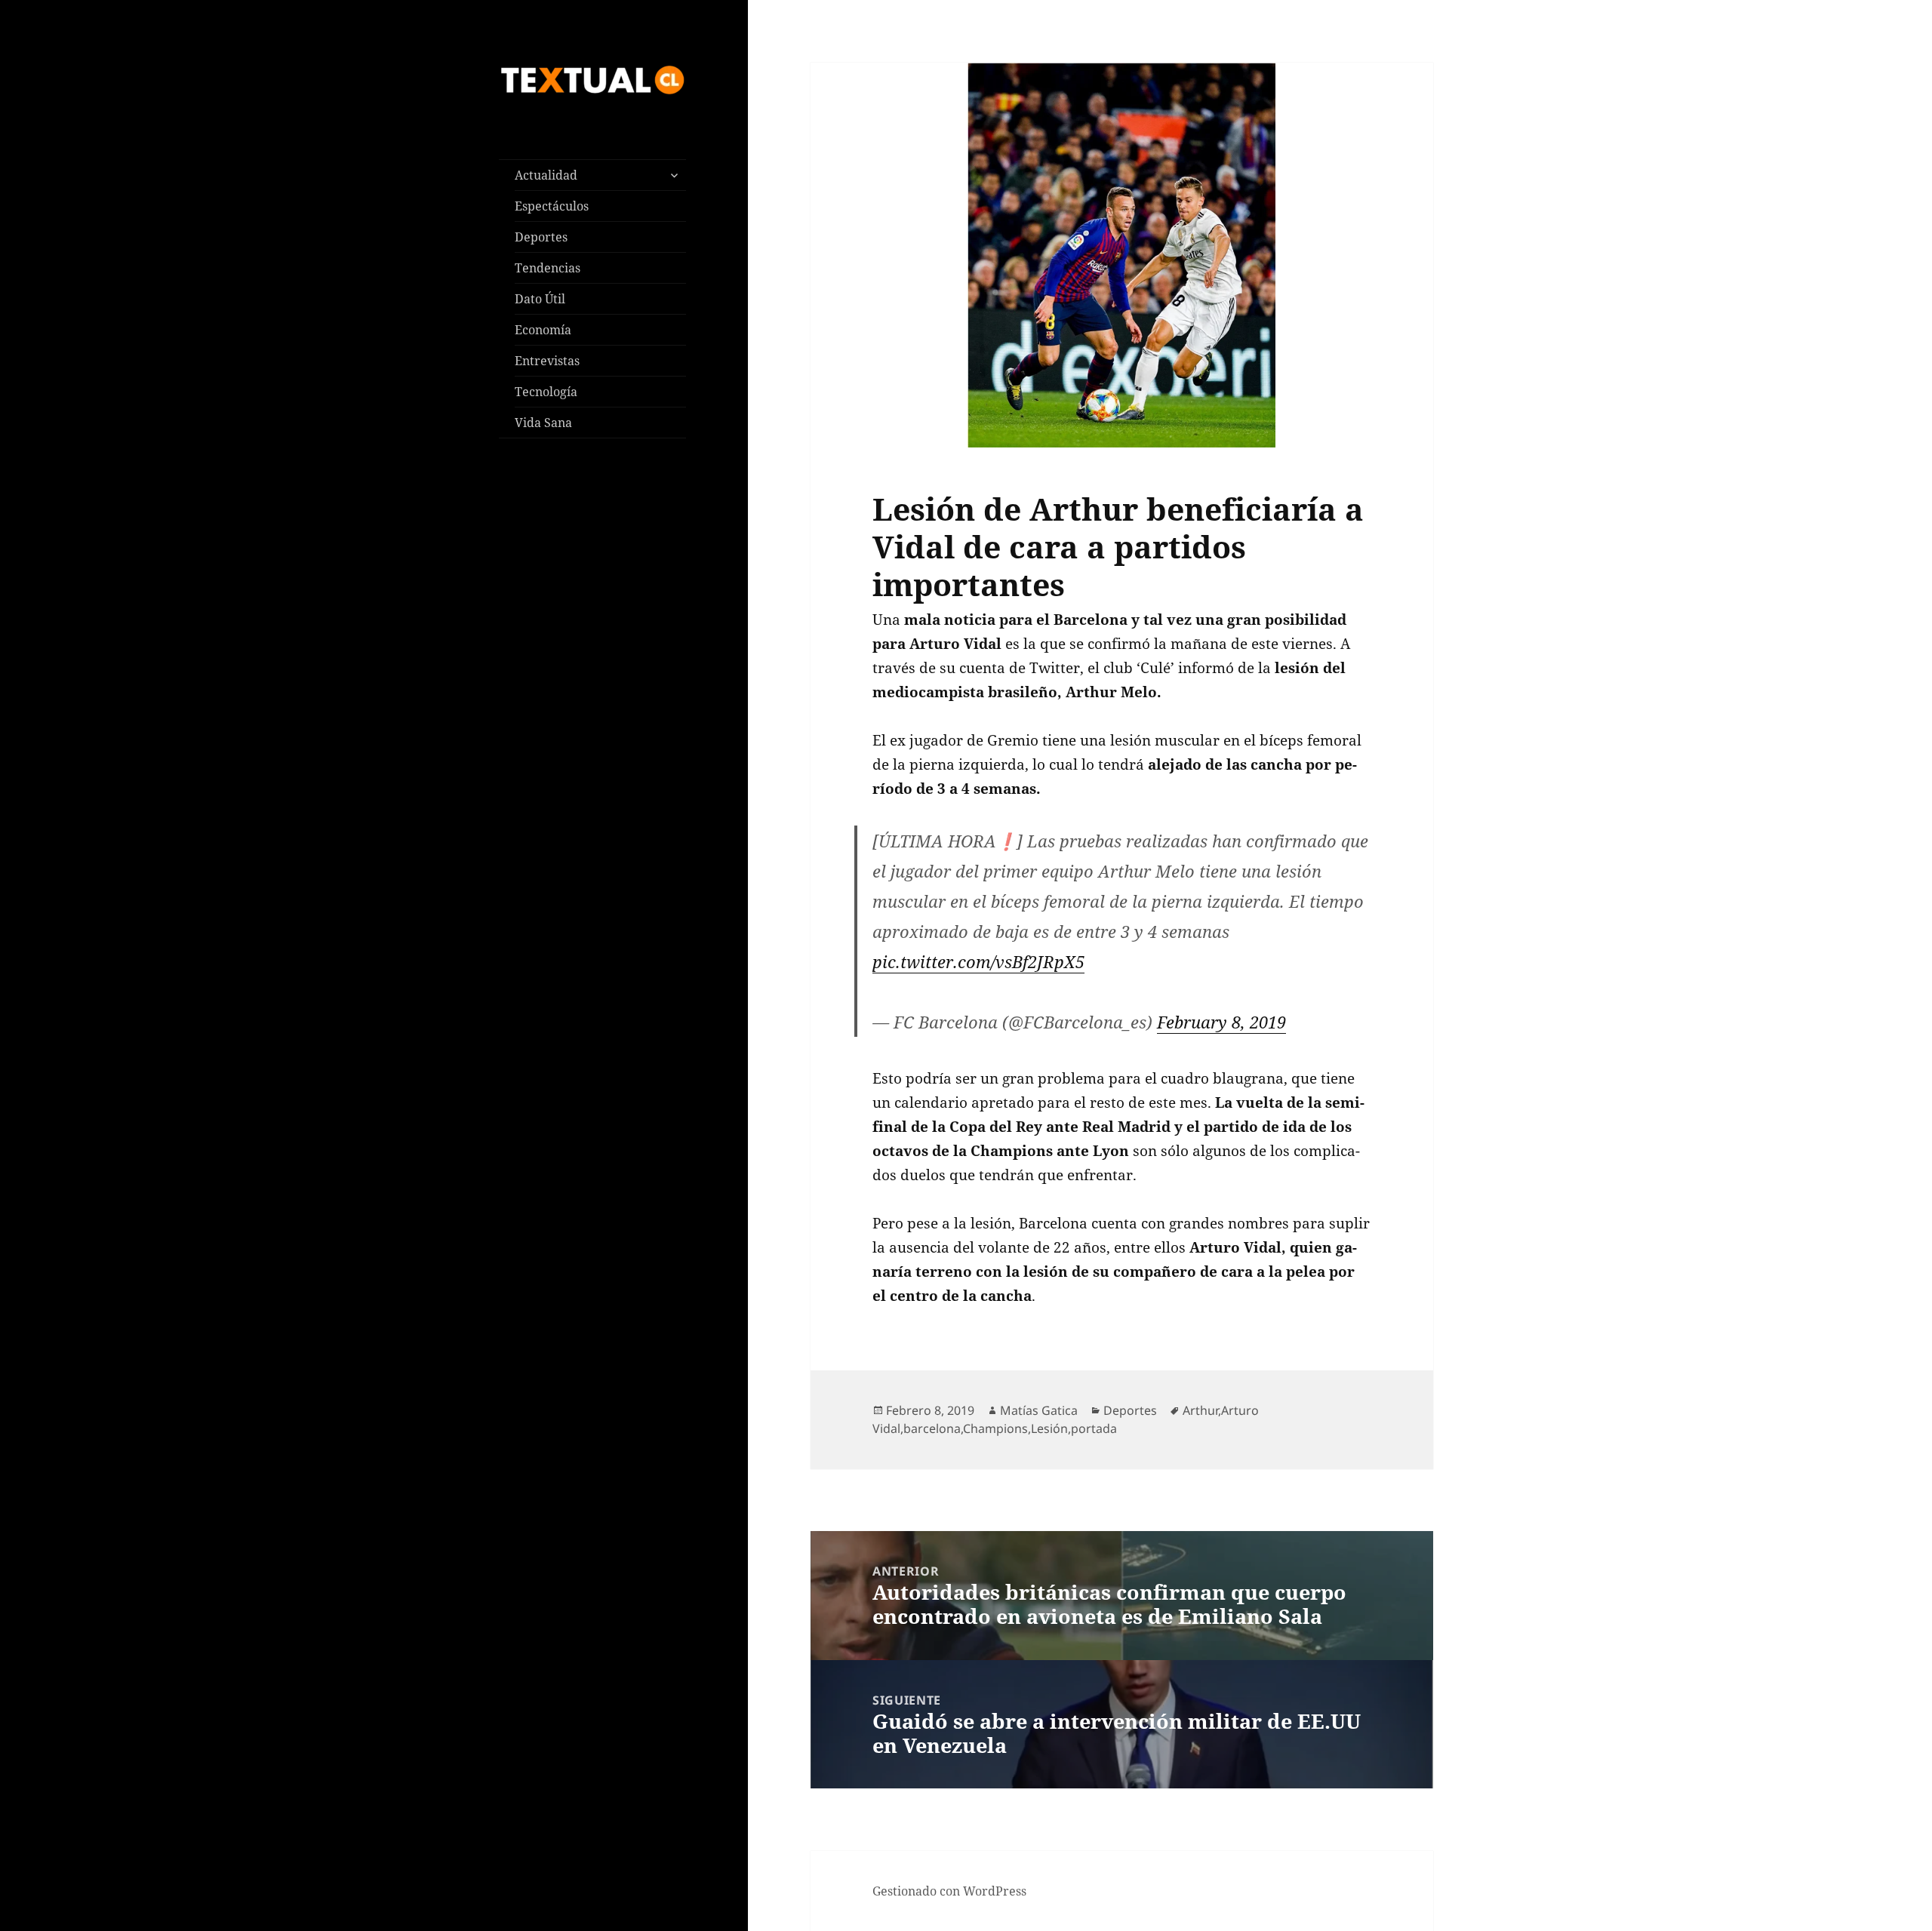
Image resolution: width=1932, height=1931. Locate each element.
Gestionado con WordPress (949, 1891)
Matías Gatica (1039, 1410)
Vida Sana (543, 423)
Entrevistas (547, 361)
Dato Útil (540, 299)
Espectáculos (552, 206)
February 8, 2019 (1221, 1022)
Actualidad (546, 175)
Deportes (541, 237)
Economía (543, 330)
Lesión (1049, 1428)
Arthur (1200, 1410)
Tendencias (548, 268)
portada (1094, 1428)
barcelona (932, 1428)
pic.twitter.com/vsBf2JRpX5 (978, 961)
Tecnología (546, 392)
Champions (995, 1428)
